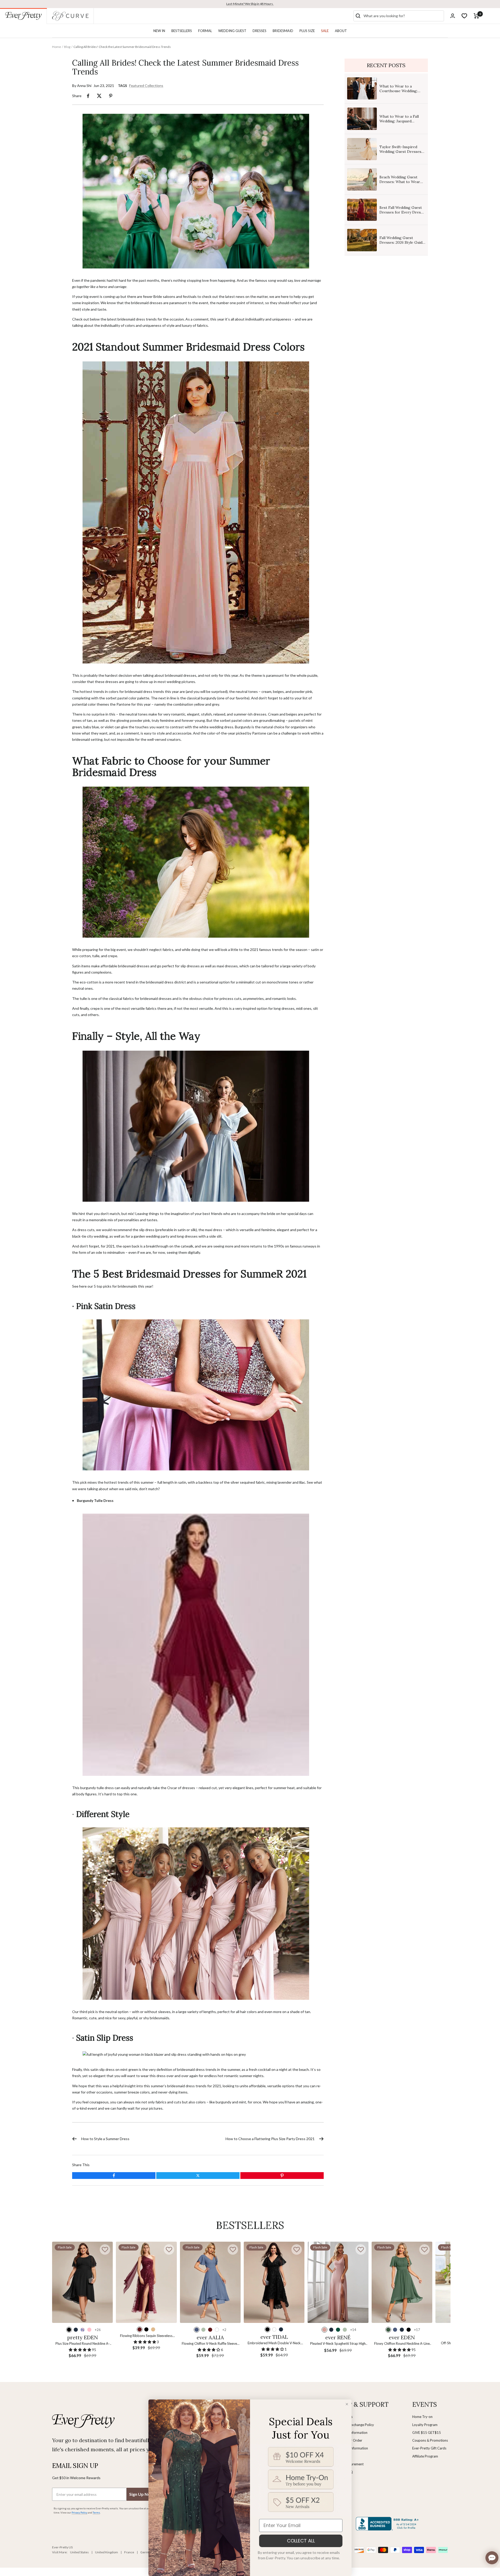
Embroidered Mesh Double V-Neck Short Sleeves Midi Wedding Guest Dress (274, 2343)
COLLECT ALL (301, 2541)
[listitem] (88, 96)
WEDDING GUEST (232, 31)
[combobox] (403, 16)
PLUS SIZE (307, 31)
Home (57, 47)
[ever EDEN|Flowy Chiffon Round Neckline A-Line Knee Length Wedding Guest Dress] (402, 2282)
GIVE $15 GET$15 (427, 2433)
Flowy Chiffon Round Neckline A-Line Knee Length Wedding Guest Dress (402, 2344)
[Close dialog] (347, 2404)
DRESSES (260, 31)
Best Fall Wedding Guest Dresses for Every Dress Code (401, 212)
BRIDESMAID (283, 31)
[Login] (453, 16)
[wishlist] (464, 16)
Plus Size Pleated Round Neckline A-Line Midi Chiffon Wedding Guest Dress (83, 2344)
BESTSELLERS (182, 31)
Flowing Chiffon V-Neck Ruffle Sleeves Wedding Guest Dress (210, 2344)
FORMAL (205, 31)
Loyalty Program (425, 2425)
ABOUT (341, 31)
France (129, 2552)
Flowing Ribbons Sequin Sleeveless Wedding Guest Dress (146, 2336)
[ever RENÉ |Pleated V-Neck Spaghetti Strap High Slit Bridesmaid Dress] (338, 2282)
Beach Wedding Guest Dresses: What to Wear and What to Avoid (400, 182)
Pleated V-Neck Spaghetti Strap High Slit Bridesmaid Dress (338, 2344)
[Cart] (476, 16)
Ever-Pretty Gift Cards (429, 2448)
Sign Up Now (141, 2494)
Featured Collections (146, 86)
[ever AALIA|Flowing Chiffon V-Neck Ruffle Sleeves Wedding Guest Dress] (210, 2282)
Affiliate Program (425, 2456)
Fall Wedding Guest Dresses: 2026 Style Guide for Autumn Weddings (402, 242)
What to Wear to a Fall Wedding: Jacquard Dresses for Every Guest (401, 121)
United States (79, 2552)
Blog (67, 47)
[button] (105, 2249)
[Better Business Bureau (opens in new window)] (388, 2524)
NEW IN (159, 31)
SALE (325, 31)
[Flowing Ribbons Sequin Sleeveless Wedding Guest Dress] (146, 2282)
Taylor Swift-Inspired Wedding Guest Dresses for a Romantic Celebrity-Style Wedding (402, 154)
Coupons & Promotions (430, 2440)
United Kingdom (107, 2552)
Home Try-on (422, 2417)
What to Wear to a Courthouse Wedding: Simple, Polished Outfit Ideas (399, 93)
